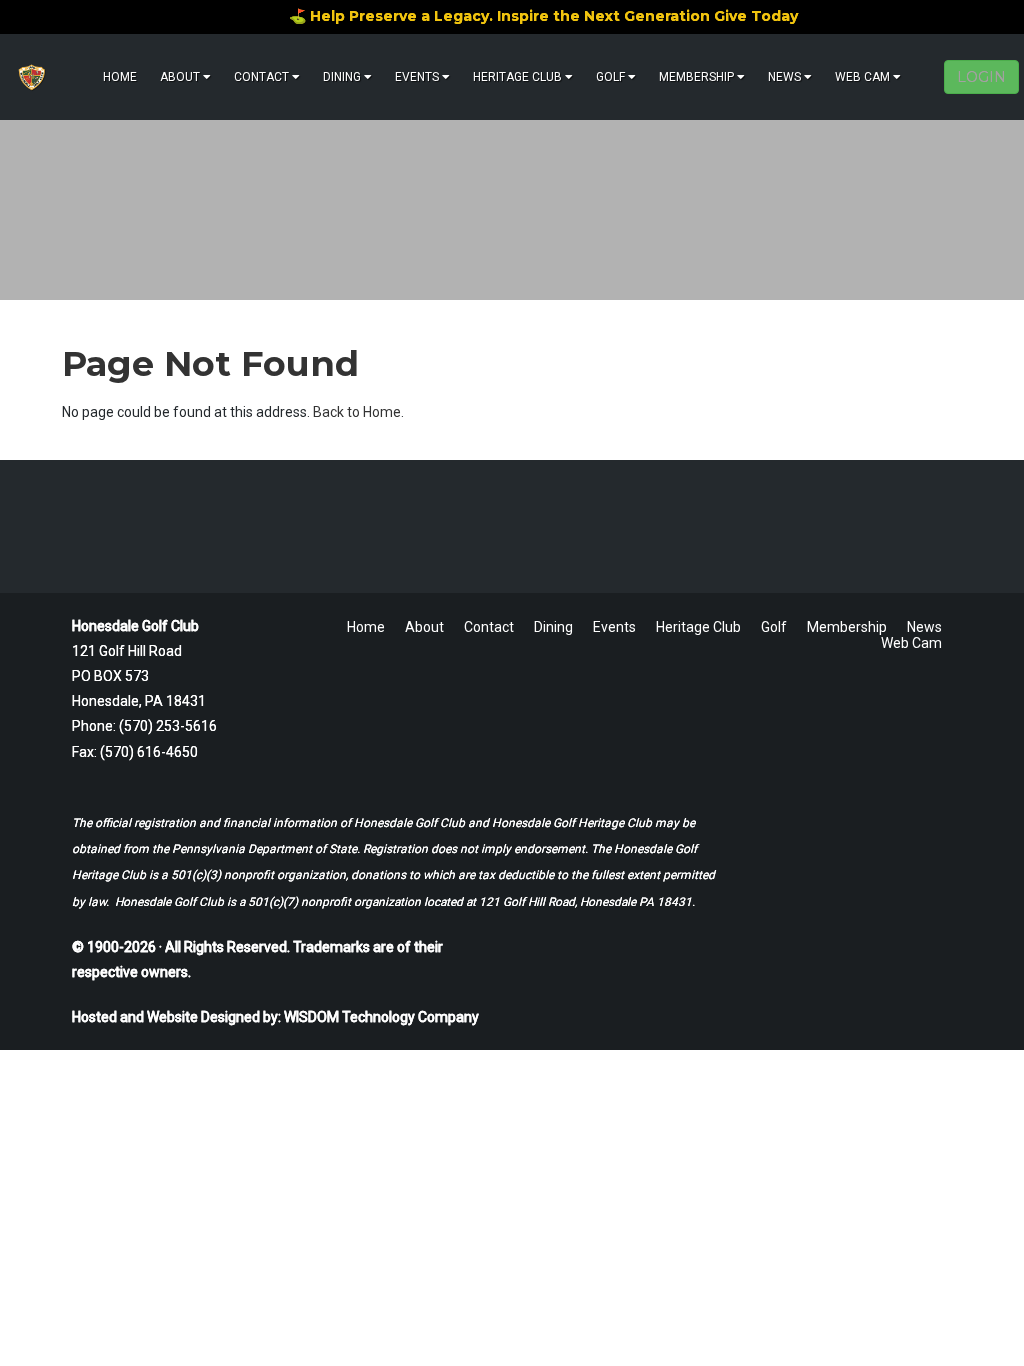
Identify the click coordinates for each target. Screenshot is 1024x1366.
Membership (696, 77)
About (180, 77)
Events (417, 77)
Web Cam (862, 77)
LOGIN (981, 77)
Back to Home (357, 412)
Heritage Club (517, 77)
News (784, 77)
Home (120, 77)
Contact (261, 77)
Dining (342, 77)
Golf (610, 77)
